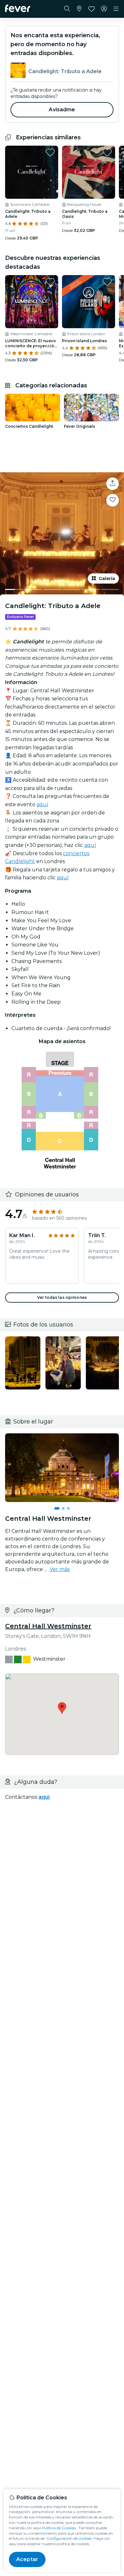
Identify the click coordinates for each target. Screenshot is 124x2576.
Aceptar (27, 2559)
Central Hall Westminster (48, 1626)
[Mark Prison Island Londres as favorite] (107, 282)
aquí (42, 804)
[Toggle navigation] (116, 9)
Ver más (60, 1569)
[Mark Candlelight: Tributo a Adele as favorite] (50, 152)
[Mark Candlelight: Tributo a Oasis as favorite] (107, 152)
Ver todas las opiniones (62, 1297)
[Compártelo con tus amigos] (113, 484)
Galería (107, 578)
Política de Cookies (59, 2528)
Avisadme (62, 110)
